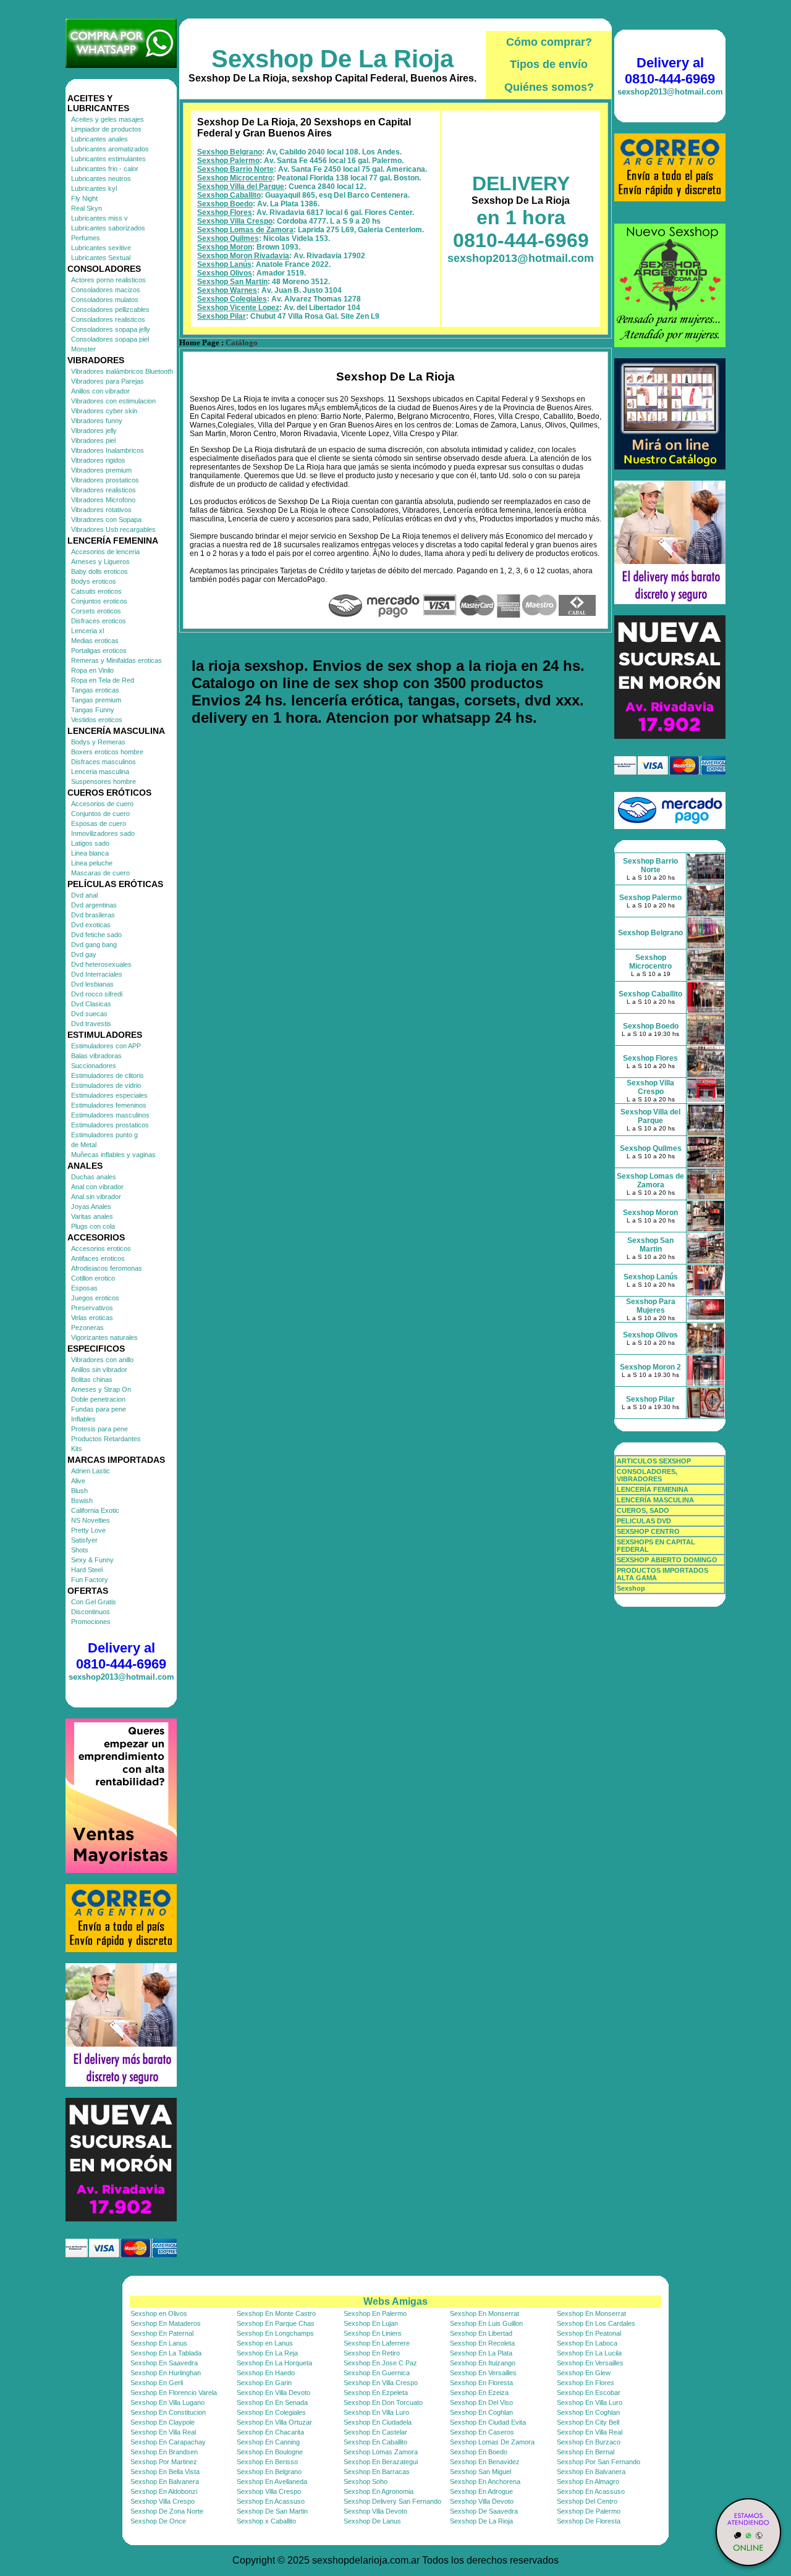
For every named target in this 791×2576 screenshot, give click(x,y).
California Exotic (95, 1510)
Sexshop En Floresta (481, 2383)
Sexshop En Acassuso (591, 2491)
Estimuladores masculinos (110, 1115)
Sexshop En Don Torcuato (383, 2402)
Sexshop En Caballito (375, 2442)
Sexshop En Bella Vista (165, 2472)
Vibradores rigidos (98, 460)
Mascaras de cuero (100, 873)
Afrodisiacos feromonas (107, 1268)
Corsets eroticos (96, 611)
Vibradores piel (93, 440)
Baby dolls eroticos (99, 571)
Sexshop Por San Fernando (599, 2462)
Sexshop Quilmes (228, 238)
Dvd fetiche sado (96, 935)
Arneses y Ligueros (100, 562)
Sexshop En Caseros (482, 2432)
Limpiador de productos (106, 129)
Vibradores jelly (94, 431)
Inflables (83, 1419)
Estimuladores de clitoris (108, 1075)
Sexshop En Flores (586, 2383)
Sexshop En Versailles (590, 2363)
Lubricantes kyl (94, 188)
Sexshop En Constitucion (168, 2412)
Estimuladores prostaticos (110, 1125)
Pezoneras (87, 1328)
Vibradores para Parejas (108, 381)
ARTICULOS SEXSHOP (654, 1461)
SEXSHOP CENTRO (648, 1531)
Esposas (84, 1288)
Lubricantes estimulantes (108, 159)
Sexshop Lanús (224, 264)
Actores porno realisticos (108, 280)
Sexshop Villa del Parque (241, 187)
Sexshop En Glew (584, 2373)
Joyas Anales (91, 1206)
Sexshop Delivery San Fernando (392, 2501)
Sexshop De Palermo (589, 2511)
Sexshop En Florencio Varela (174, 2393)
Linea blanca (90, 853)
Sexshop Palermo (228, 161)
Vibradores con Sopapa (106, 520)
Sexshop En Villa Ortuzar (274, 2422)
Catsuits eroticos (96, 591)
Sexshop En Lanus (159, 2343)
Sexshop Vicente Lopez (238, 308)
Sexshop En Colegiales (271, 2412)
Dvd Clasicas (91, 1004)
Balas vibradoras (96, 1056)
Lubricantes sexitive (101, 248)
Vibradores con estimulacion (113, 401)
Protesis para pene (99, 1429)
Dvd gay (84, 954)
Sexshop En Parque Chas (276, 2323)
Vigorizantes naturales (104, 1337)
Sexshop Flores (225, 213)
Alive (78, 1481)
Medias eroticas (95, 641)
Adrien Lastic (91, 1471)
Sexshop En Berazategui (381, 2462)
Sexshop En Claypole (163, 2422)
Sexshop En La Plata (481, 2353)
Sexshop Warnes (227, 290)
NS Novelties (91, 1520)
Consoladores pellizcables (110, 309)
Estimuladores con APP (106, 1046)
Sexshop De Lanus (372, 2521)
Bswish (82, 1501)
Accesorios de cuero (102, 804)
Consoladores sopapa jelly (111, 329)
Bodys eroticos (94, 581)
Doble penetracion (98, 1399)
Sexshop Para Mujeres (651, 1306)
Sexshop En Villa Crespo (381, 2383)
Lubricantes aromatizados (110, 149)
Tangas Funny (93, 710)
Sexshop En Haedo (266, 2373)
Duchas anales (94, 1177)
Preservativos (92, 1308)
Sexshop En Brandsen (164, 2452)
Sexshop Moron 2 (650, 1367)
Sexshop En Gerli (157, 2383)
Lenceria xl (87, 631)
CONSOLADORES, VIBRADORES (647, 1475)
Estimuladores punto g (104, 1135)
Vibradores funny (97, 421)
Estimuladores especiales (109, 1095)
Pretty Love (88, 1530)
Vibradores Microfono (103, 500)
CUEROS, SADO (643, 1510)
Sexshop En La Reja (267, 2353)
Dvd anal (84, 895)
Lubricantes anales (99, 139)
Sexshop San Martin (232, 282)
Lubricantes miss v (99, 218)
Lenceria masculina (100, 772)
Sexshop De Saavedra (484, 2511)
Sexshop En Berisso (267, 2462)
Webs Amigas (395, 2301)
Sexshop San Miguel (480, 2472)
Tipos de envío (549, 64)
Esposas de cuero (99, 823)
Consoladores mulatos (105, 300)
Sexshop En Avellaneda (272, 2481)
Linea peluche (92, 863)
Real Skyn (87, 208)
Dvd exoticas (91, 925)
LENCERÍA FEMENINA (653, 1489)
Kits (77, 1449)
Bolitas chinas (92, 1379)
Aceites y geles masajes (108, 119)
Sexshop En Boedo (479, 2452)
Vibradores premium (101, 470)
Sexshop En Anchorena (485, 2481)
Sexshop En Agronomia (379, 2491)
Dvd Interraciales (97, 974)
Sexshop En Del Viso (481, 2402)
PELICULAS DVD (644, 1521)
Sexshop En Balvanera (591, 2472)
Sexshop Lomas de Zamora (245, 230)
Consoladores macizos (106, 290)
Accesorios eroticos (101, 1248)
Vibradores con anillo (102, 1360)
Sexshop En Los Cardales (596, 2323)
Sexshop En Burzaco (589, 2442)
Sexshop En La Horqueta (274, 2363)
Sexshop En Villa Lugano (167, 2402)
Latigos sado (90, 843)
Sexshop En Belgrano (269, 2472)
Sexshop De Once (158, 2521)
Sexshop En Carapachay (168, 2442)
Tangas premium (96, 700)
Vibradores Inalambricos (108, 450)
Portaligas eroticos (99, 650)
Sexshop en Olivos (159, 2313)
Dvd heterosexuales (101, 964)
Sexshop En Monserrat (484, 2313)
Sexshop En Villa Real (163, 2432)
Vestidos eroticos (97, 720)
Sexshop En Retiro (372, 2353)
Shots (80, 1550)
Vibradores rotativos (101, 510)
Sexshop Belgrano (230, 152)
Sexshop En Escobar (589, 2393)
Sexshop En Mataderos (166, 2323)
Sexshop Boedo (225, 204)
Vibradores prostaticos (105, 480)
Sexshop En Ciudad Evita (488, 2422)
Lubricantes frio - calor (105, 169)
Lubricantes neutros (101, 179)
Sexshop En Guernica (377, 2373)
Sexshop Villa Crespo (235, 221)
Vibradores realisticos (104, 490)
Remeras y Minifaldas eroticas (116, 660)
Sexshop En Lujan (371, 2323)
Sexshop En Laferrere (377, 2343)
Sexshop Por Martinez (164, 2462)
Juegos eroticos (95, 1298)
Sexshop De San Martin (272, 2511)
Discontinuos (91, 1612)
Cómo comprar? (549, 42)
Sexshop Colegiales (232, 299)
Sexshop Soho (366, 2481)
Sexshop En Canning (268, 2442)
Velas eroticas (92, 1318)
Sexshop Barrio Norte (235, 169)
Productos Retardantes (106, 1439)
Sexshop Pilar (222, 316)
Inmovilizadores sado (103, 833)
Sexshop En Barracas (377, 2472)
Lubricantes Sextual (101, 258)
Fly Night (84, 198)
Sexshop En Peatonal (589, 2333)
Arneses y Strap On (101, 1389)
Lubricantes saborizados (108, 228)
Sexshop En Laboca (587, 2343)
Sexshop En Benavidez (485, 2462)
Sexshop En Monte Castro (276, 2313)
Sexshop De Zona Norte (167, 2511)
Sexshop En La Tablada (166, 2353)
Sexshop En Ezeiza (479, 2393)
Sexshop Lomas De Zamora (492, 2442)
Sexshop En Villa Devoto (273, 2393)
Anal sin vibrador (96, 1197)
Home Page (199, 343)
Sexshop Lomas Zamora (381, 2452)
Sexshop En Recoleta (482, 2343)
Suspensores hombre (104, 781)
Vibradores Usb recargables (113, 529)
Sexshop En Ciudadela (378, 2422)
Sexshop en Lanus (265, 2343)
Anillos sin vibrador (99, 1370)
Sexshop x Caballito (266, 2521)
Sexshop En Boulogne (270, 2452)
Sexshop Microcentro (235, 178)
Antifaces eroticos (98, 1258)
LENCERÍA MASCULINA (655, 1500)
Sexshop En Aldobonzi (164, 2491)
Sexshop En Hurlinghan (166, 2373)
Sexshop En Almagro (588, 2481)
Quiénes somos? (549, 87)
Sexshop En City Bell (588, 2422)
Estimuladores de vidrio (106, 1085)
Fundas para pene (99, 1409)
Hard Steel (87, 1570)
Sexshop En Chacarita (270, 2432)
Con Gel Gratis (94, 1602)
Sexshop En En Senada (272, 2402)
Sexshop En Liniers (373, 2333)
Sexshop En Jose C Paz (380, 2363)
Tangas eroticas (95, 690)
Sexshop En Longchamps (275, 2333)
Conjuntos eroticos (99, 601)
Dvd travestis (91, 1024)
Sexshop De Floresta (589, 2521)
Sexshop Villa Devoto (482, 2501)
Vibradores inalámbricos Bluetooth (122, 371)
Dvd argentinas (94, 905)
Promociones (91, 1622)
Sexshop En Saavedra (164, 2363)
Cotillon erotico (93, 1278)
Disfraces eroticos (99, 621)
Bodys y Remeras (98, 742)
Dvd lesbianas (92, 984)
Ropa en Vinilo (92, 670)
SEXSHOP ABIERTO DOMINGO (667, 1560)
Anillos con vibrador (100, 391)
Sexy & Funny (92, 1560)
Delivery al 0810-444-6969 (121, 1656)
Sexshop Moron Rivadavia (243, 256)
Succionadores (94, 1066)
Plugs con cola (93, 1226)
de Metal (84, 1145)
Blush (79, 1491)
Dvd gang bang (94, 945)
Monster (83, 349)
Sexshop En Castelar (375, 2432)
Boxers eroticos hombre (107, 752)
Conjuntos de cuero (100, 814)
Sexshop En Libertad (481, 2333)
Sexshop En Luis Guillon (486, 2323)
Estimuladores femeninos (109, 1105)
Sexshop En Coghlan (481, 2412)
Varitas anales (92, 1216)
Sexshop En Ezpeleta (376, 2393)
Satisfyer (84, 1540)
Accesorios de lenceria (105, 552)
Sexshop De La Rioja (332, 59)
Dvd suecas (89, 1014)
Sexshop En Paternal (162, 2333)
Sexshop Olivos (225, 273)
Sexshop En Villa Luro (590, 2402)
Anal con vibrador (97, 1187)
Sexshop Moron (225, 247)
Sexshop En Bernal (586, 2452)
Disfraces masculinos (104, 762)
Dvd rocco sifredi (97, 994)
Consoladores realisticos (108, 319)
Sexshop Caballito (229, 195)
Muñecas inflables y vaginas (113, 1155)
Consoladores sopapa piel (110, 339)
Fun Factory (90, 1580)
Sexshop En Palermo (375, 2313)
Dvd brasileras (93, 915)
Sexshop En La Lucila (589, 2353)
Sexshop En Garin (264, 2383)
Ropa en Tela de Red (103, 680)
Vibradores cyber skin (104, 411)
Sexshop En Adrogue (481, 2491)
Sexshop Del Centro (587, 2501)
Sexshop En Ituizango (483, 2363)
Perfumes (86, 238)
